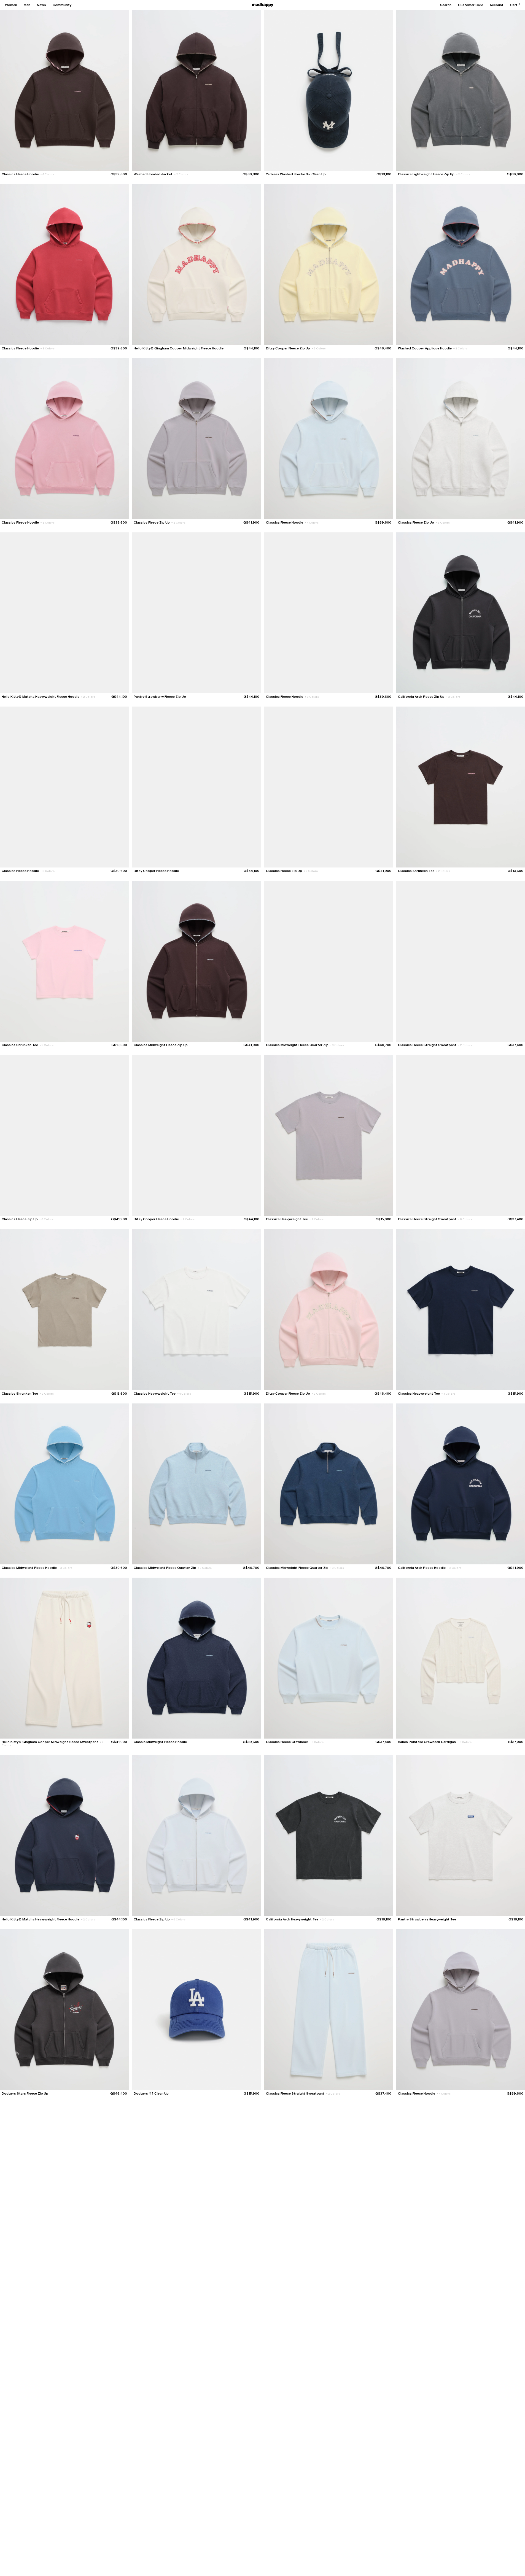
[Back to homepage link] (263, 5)
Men (27, 5)
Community (62, 5)
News (41, 5)
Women (11, 5)
